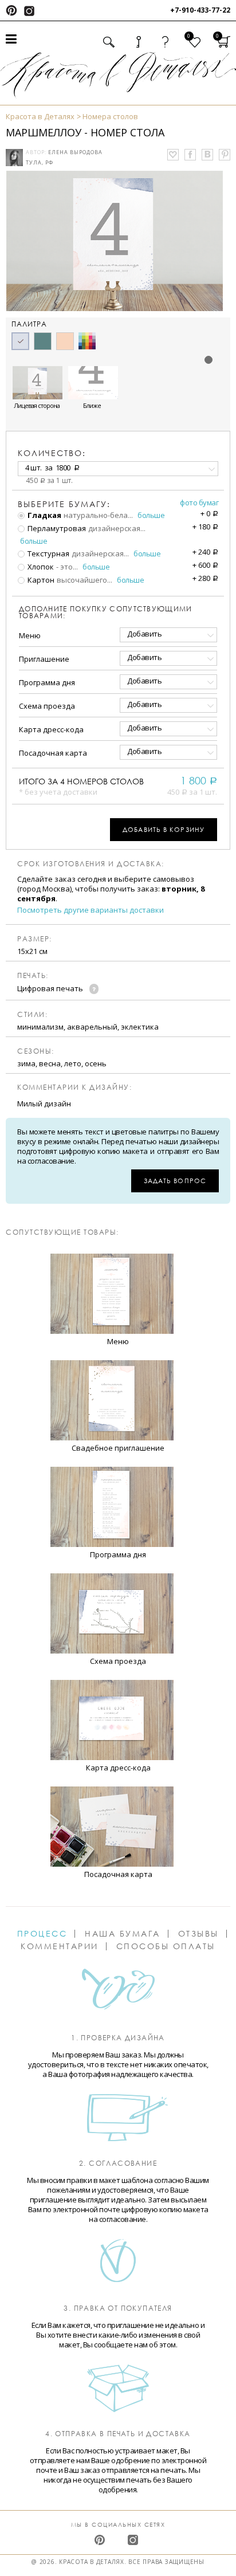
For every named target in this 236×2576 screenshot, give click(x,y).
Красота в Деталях (40, 116)
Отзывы (198, 1934)
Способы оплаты (166, 1946)
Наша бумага (123, 1934)
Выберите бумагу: (64, 504)
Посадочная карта (53, 753)
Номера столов (110, 116)
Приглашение (44, 659)
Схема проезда (47, 706)
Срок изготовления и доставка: (91, 864)
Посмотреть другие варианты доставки (91, 910)
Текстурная (48, 553)
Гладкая (44, 515)
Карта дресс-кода (51, 729)
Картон (40, 580)
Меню (30, 635)
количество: (52, 453)
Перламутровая (56, 528)
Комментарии (60, 1946)
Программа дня (47, 682)
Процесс (42, 1934)
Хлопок (40, 567)
